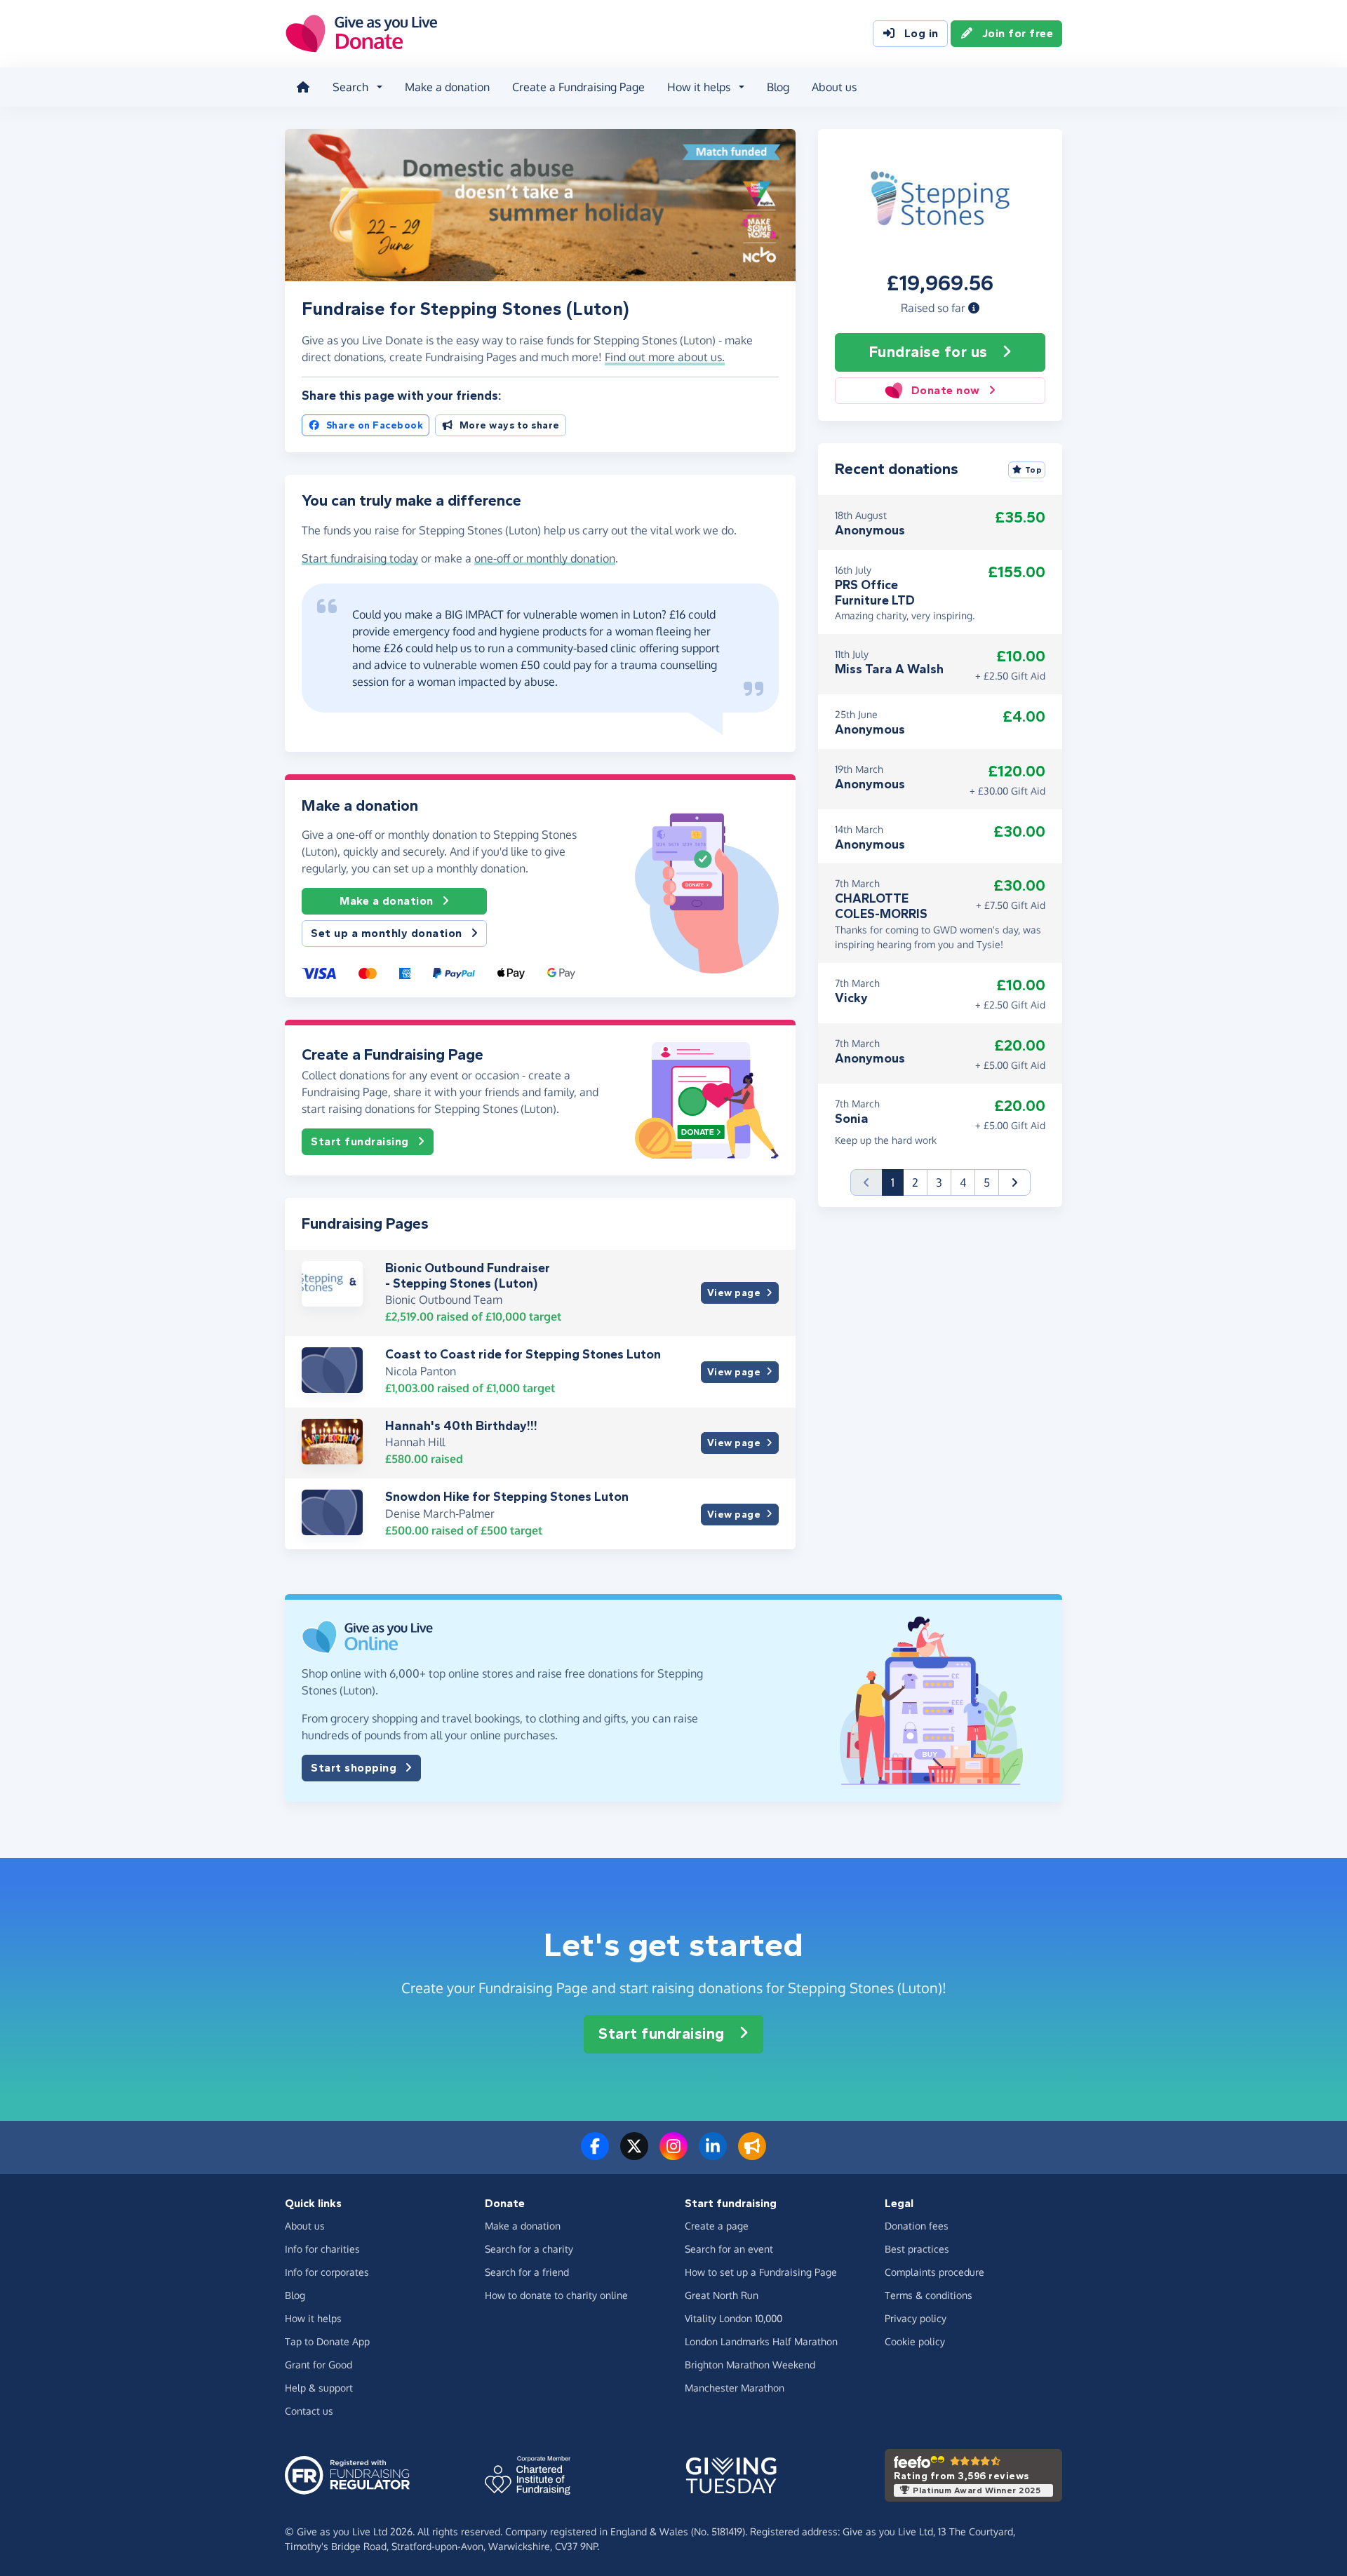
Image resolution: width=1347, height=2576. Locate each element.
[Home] (303, 87)
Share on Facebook (375, 425)
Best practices (917, 2249)
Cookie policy (915, 2341)
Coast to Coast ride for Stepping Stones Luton (523, 1354)
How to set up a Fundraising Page (761, 2272)
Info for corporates (327, 2272)
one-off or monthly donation (545, 558)
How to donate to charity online (556, 2295)
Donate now (946, 390)
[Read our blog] (752, 2154)
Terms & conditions (929, 2295)
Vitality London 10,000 (733, 2318)
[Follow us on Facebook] (595, 2154)
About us (834, 87)
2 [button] (915, 1182)
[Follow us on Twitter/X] (634, 2154)
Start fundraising (360, 1141)
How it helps (313, 2318)
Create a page (717, 2226)
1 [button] (897, 1182)
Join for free (1018, 33)
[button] (974, 308)
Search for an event (729, 2249)
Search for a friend (527, 2272)
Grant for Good (319, 2365)
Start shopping (354, 1768)
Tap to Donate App (327, 2341)
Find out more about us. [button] (665, 357)
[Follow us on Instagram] (673, 2154)
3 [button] (939, 1182)
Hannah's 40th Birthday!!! (461, 1426)
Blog (778, 87)
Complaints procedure (934, 2272)
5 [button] (987, 1182)
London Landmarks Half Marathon (761, 2341)
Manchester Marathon (735, 2388)
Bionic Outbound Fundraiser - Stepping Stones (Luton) (468, 1276)
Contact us (309, 2411)
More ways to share (510, 425)
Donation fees (917, 2226)
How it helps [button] (699, 87)
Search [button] (350, 87)
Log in (922, 33)
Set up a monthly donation (387, 933)
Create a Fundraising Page (578, 87)
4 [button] (963, 1182)
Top (1034, 470)
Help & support (319, 2388)
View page (734, 1293)
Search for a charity (529, 2249)
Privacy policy (916, 2318)
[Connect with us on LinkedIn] (713, 2154)
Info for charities (322, 2249)
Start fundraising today (360, 558)
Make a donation (447, 87)
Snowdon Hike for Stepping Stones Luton (507, 1497)
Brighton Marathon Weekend (750, 2365)
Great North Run (722, 2295)
